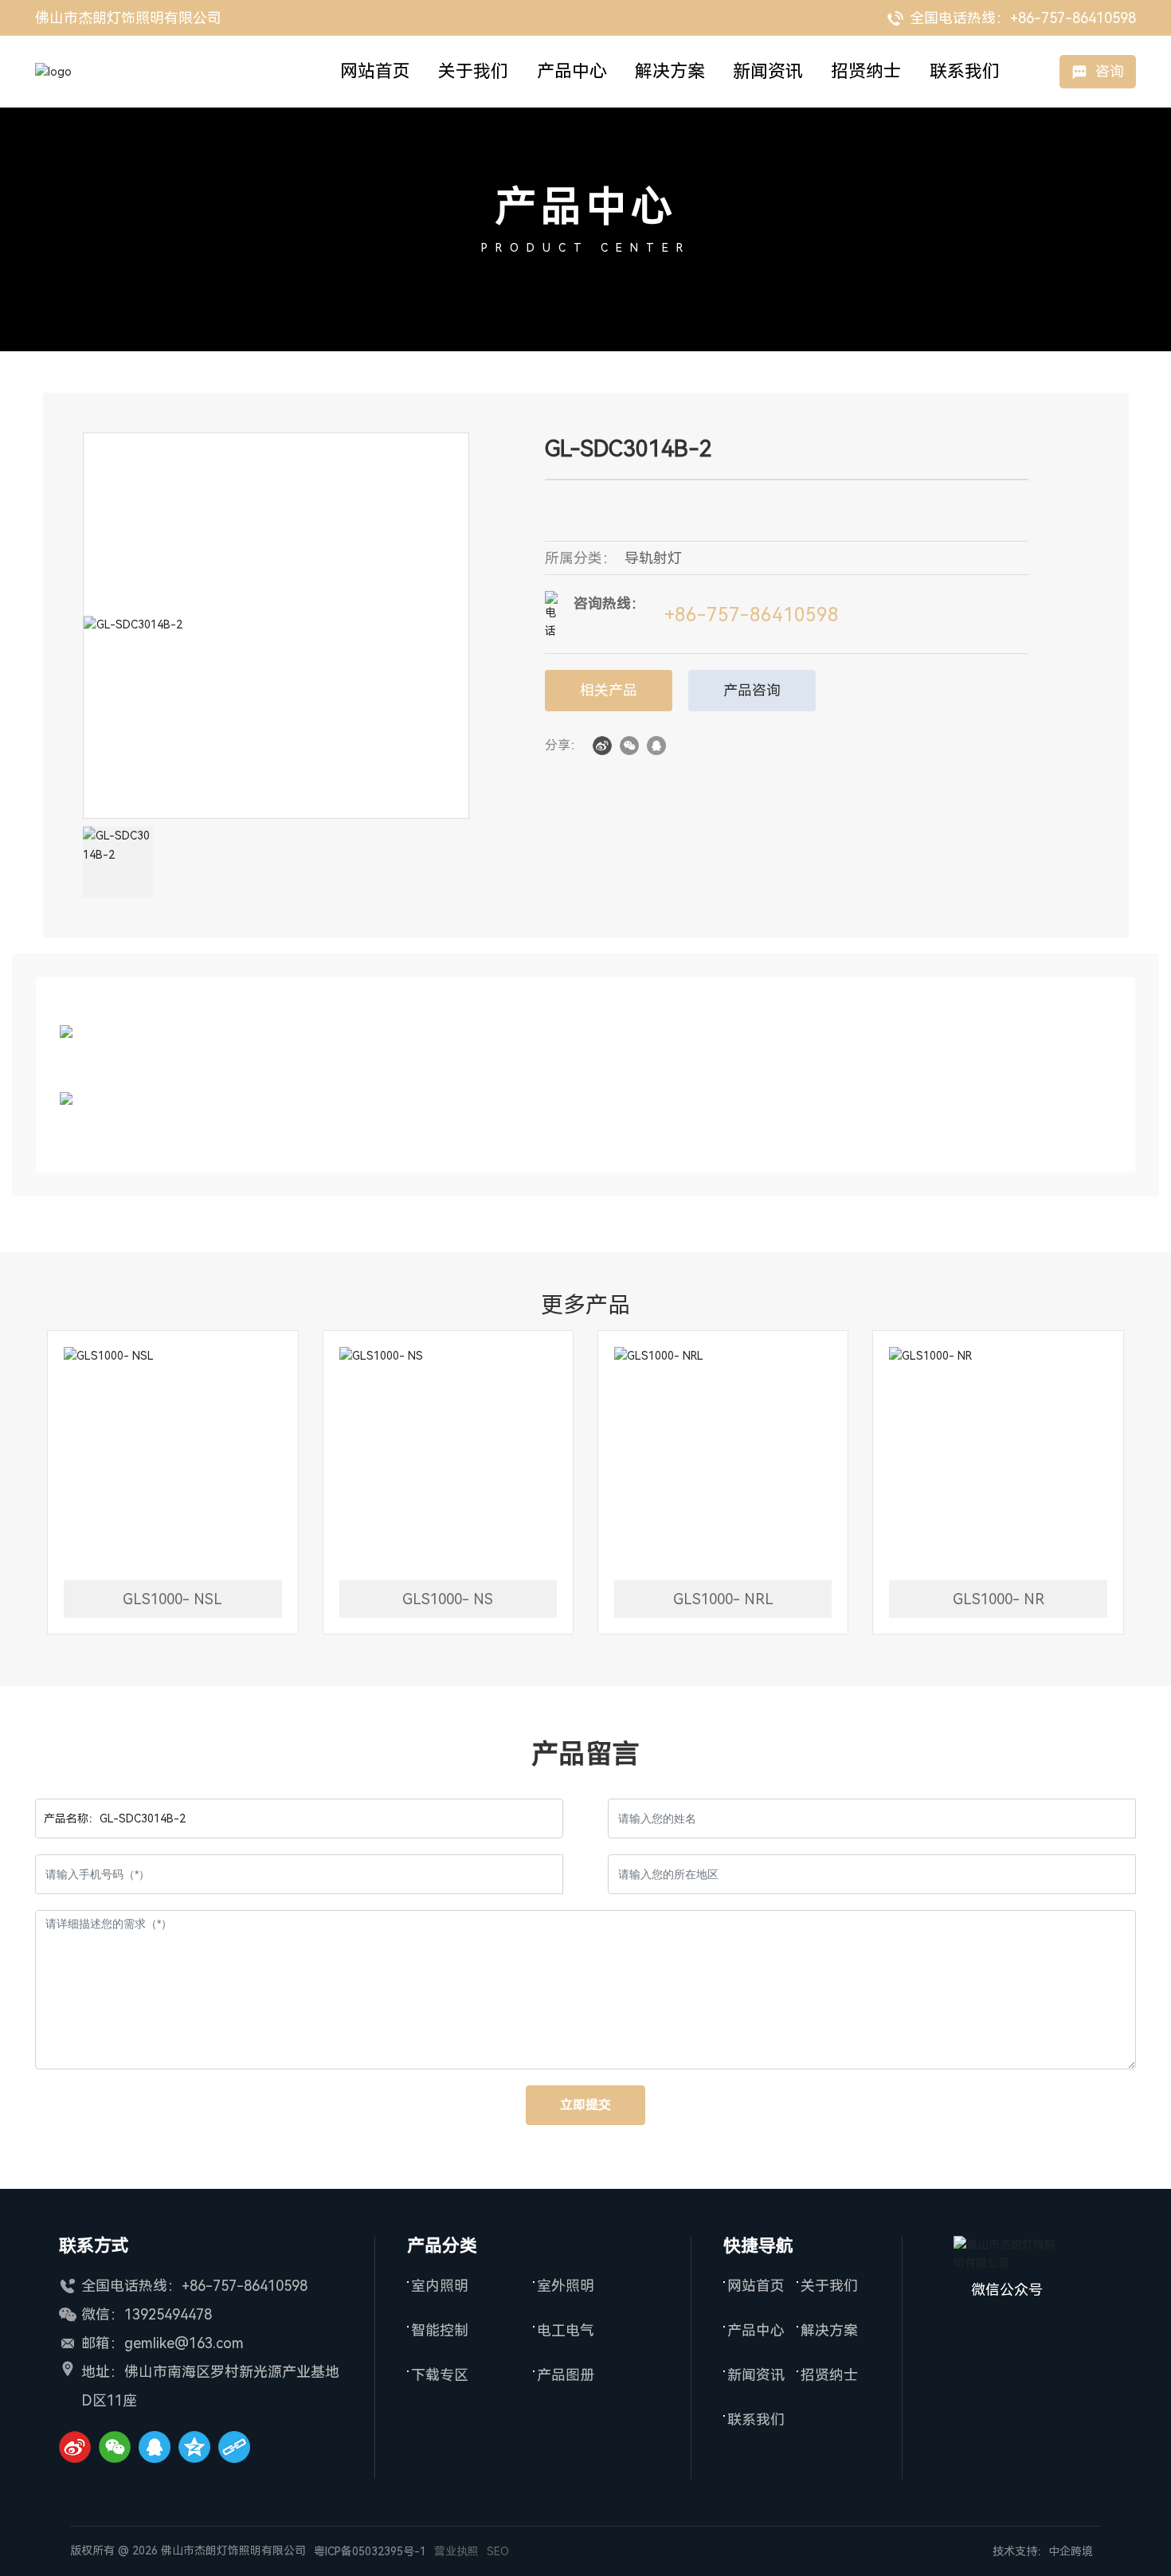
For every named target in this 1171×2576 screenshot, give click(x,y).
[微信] (629, 745)
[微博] (75, 2447)
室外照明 (566, 2286)
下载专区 (440, 2375)
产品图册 (566, 2375)
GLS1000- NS (448, 1599)
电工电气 (566, 2330)
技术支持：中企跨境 (1043, 2551)
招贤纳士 (829, 2375)
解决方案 (829, 2330)
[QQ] (155, 2447)
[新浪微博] (602, 745)
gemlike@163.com (184, 2343)
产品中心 (585, 207)
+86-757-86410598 (752, 615)
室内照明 (440, 2286)
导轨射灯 (653, 558)
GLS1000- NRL (723, 1599)
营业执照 (456, 2551)
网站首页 (756, 2286)
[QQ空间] (194, 2447)
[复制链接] (234, 2447)
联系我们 (756, 2419)
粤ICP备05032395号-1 (370, 2551)
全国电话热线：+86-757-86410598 (1021, 18)
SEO (498, 2551)
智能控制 (440, 2330)
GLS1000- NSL (172, 1599)
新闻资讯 (756, 2375)
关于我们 (829, 2286)
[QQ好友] (656, 745)
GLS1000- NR (999, 1599)
